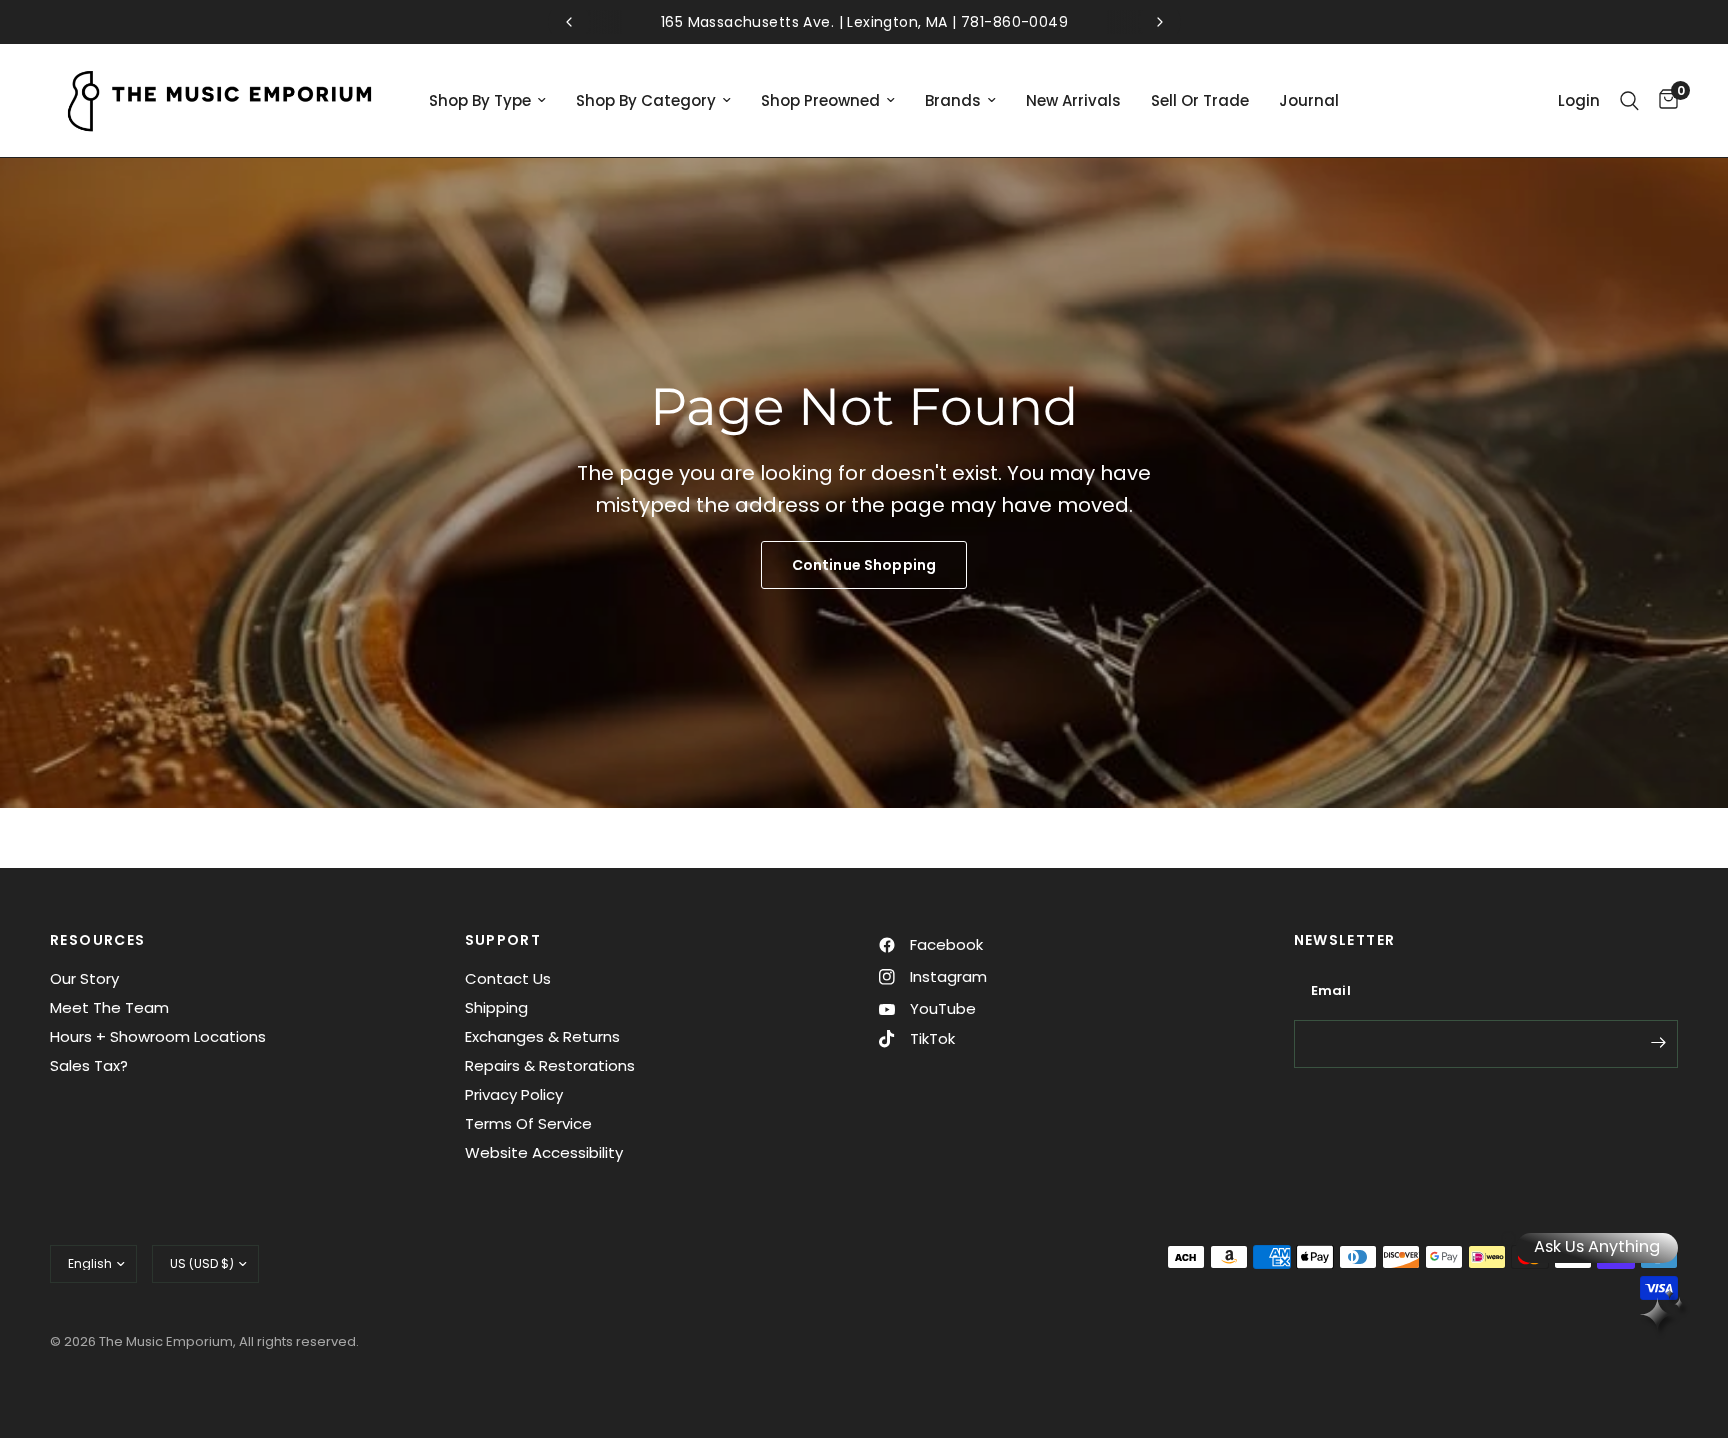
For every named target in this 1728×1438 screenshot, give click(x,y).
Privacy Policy (514, 1094)
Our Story (84, 978)
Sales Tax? (89, 1065)
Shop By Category (646, 100)
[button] (864, 565)
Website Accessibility (544, 1152)
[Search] (1629, 100)
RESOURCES (98, 940)
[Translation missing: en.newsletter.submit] (1658, 1042)
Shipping (496, 1007)
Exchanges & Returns (542, 1036)
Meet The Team (109, 1007)
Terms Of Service (528, 1123)
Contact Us (508, 978)
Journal (1309, 100)
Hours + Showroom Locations (158, 1036)
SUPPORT (503, 940)
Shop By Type (480, 100)
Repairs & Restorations (550, 1065)
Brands (953, 100)
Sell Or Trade (1200, 100)
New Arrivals (1073, 100)
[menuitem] (487, 101)
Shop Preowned (820, 100)
